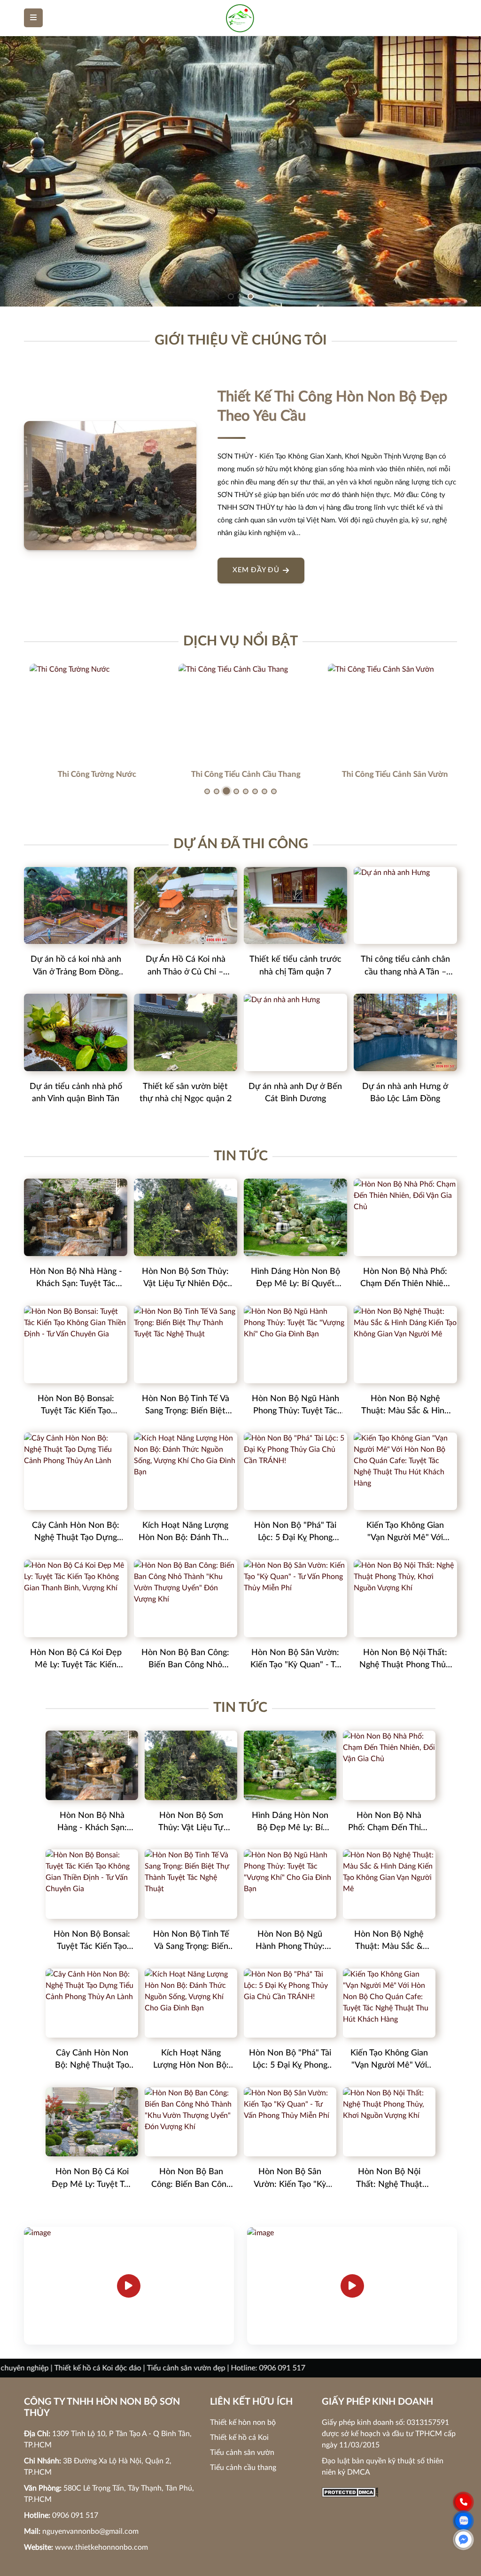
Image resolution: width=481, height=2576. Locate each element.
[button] (231, 296)
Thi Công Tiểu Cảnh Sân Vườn (390, 774)
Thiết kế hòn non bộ (243, 2423)
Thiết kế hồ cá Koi (239, 2438)
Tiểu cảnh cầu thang (243, 2468)
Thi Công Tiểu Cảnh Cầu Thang (241, 774)
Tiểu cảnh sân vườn (242, 2453)
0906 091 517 (75, 2515)
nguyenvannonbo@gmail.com (90, 2531)
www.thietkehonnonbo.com (101, 2547)
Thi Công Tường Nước (91, 774)
